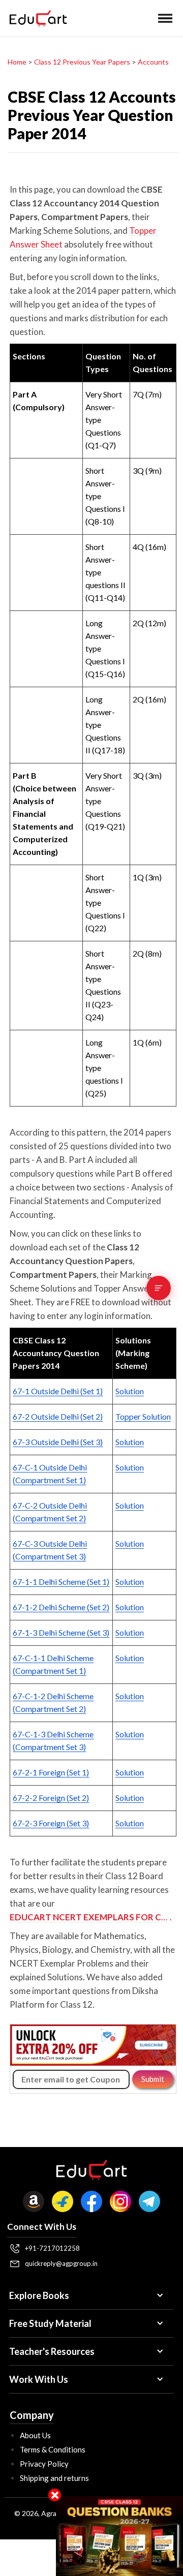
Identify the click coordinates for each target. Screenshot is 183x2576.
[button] (165, 18)
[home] (36, 18)
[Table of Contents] (159, 1288)
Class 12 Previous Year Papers (82, 62)
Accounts (153, 62)
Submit (153, 2079)
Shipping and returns (54, 2478)
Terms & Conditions (53, 2449)
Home (17, 62)
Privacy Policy (44, 2464)
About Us (35, 2435)
